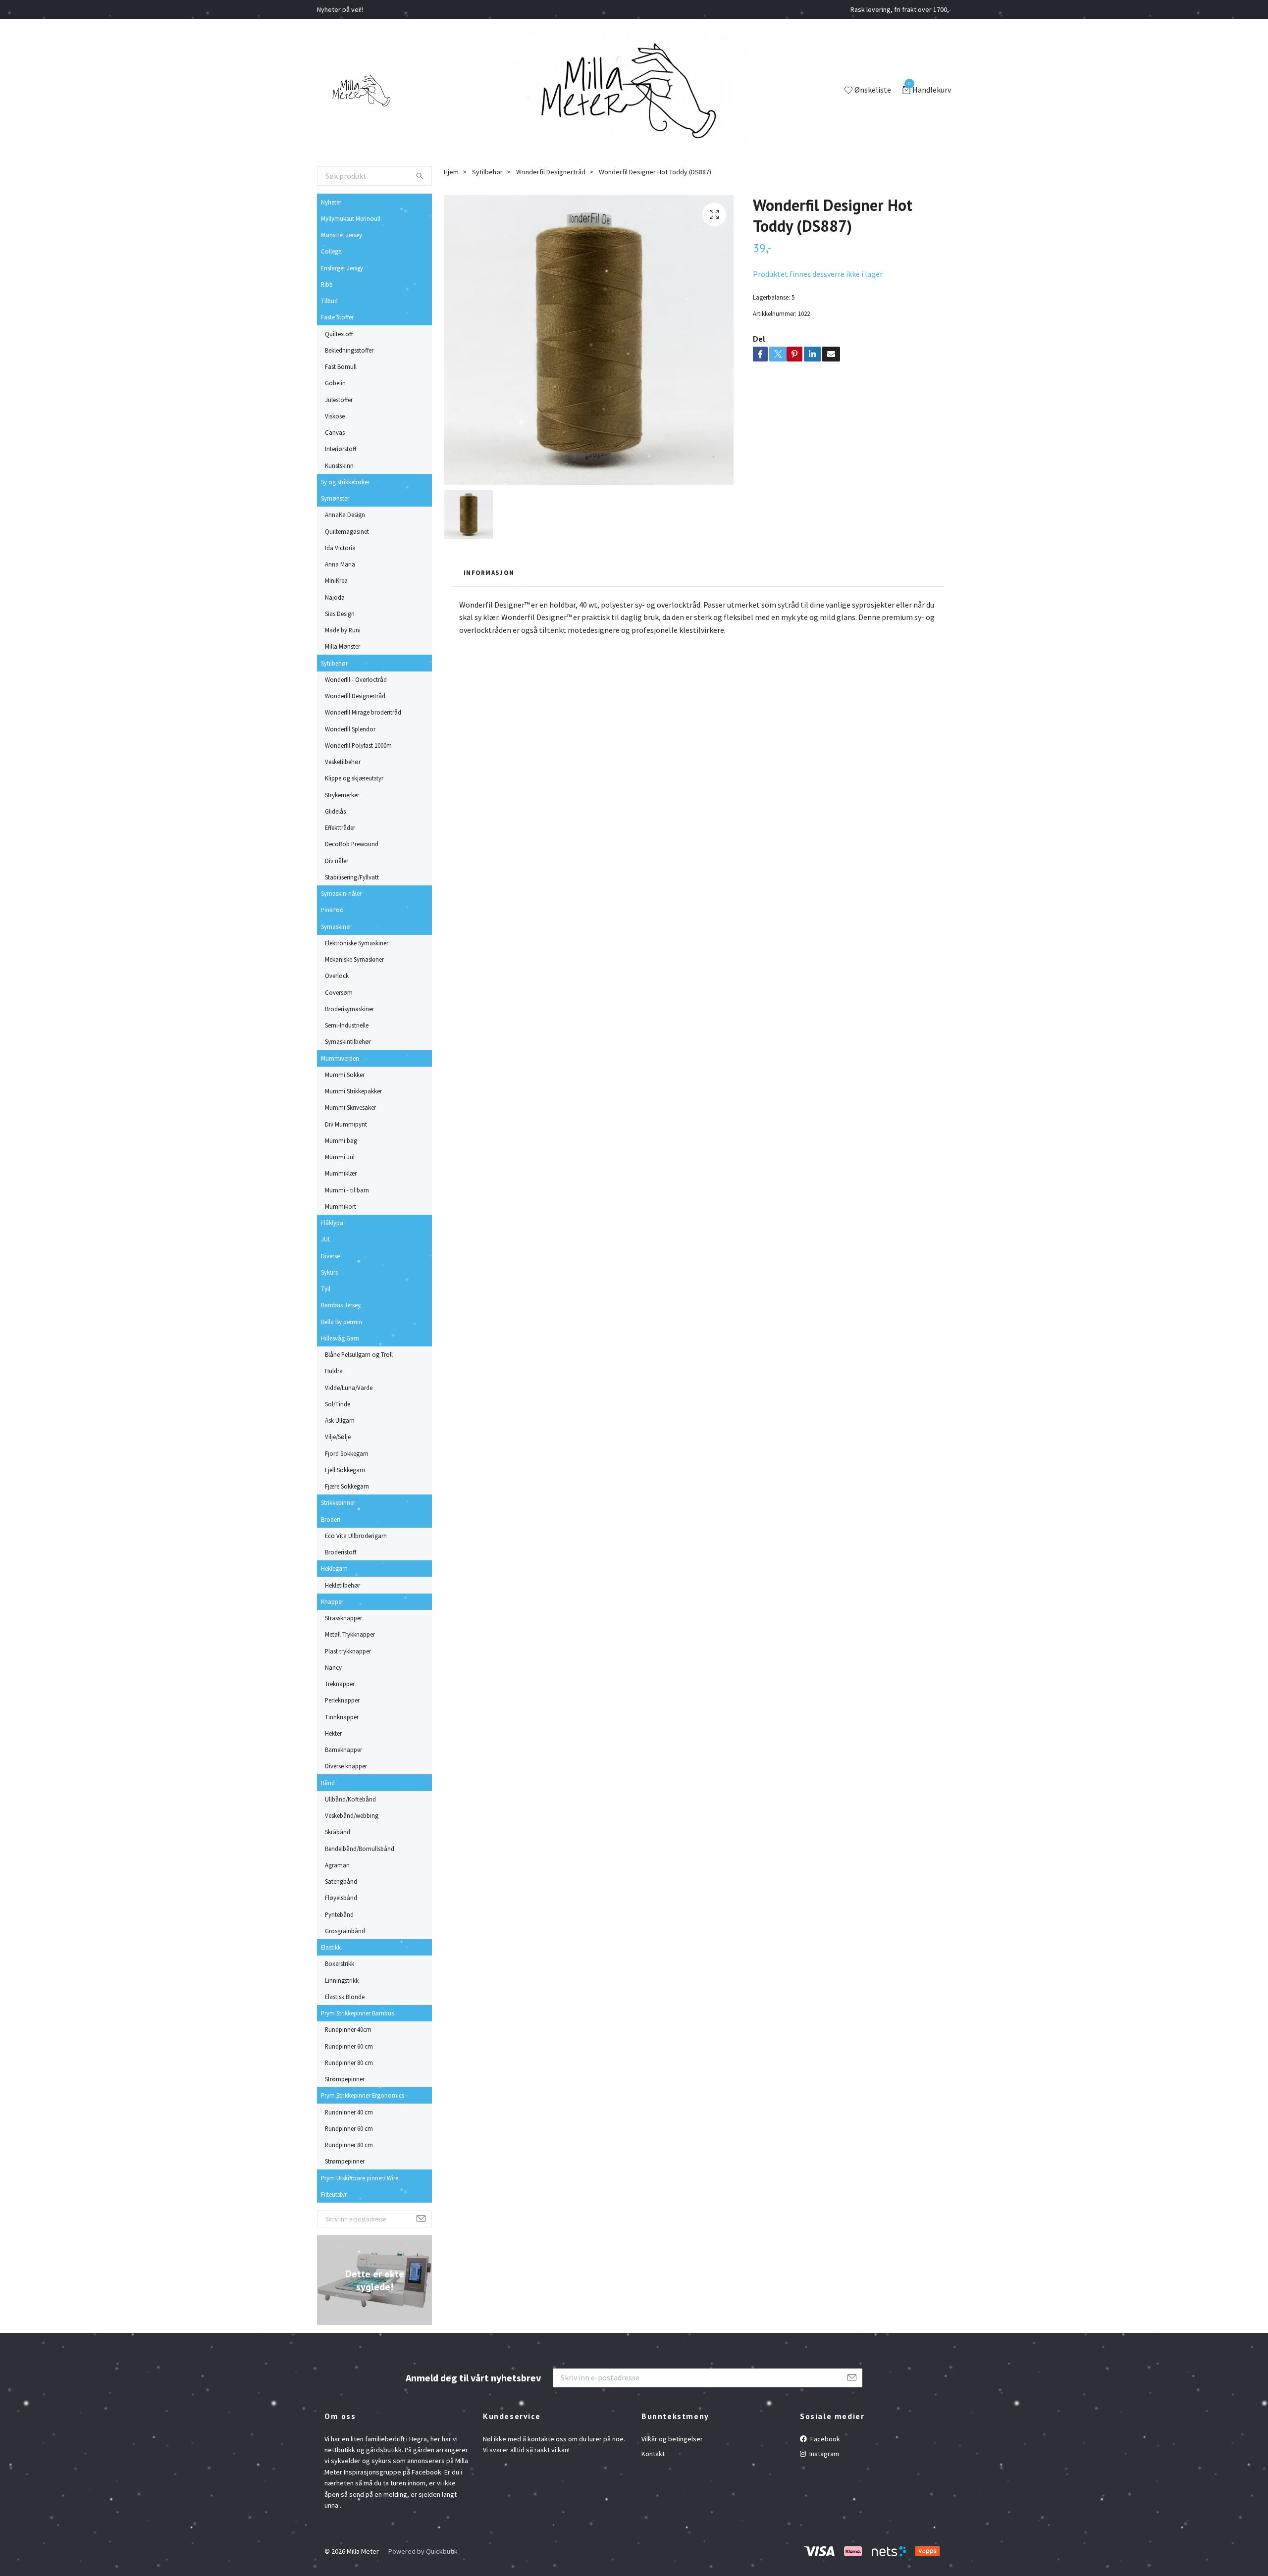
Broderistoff (341, 1552)
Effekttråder (340, 827)
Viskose (335, 416)
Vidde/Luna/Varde (349, 1388)
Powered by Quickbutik (423, 2551)
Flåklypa (332, 1223)
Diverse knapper (346, 1766)
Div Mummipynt (346, 1124)
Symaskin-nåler (341, 893)
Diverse (330, 1256)
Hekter (333, 1733)
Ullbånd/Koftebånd (350, 1799)
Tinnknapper (342, 1717)
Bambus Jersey (341, 1305)
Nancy (333, 1667)
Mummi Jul (340, 1157)
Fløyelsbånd (341, 1898)
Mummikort (341, 1206)
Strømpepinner (345, 2079)
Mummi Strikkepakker (353, 1091)
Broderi (331, 1519)
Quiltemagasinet (347, 531)
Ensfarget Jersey (342, 268)
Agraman (337, 1865)
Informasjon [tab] (489, 572)
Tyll (326, 1288)
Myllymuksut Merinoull (351, 218)
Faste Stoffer (337, 317)
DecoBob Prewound (352, 844)
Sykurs (329, 1272)
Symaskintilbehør (348, 1041)
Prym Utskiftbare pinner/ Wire (360, 2178)
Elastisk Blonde (345, 1997)
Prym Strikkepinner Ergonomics (363, 2095)
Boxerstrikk (340, 1963)
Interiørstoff (341, 449)
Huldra (334, 1371)
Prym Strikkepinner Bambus (357, 2013)
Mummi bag (341, 1140)
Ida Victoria (340, 548)
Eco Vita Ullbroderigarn (356, 1536)
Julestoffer (339, 400)
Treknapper (340, 1684)
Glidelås (335, 811)
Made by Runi (343, 630)
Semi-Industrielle (347, 1025)
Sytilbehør (334, 663)
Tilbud (329, 301)
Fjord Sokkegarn (347, 1453)
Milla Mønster (343, 646)
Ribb (327, 284)
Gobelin (335, 383)
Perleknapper (342, 1700)
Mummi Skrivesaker (350, 1107)
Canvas (335, 432)
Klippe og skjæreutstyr (354, 778)
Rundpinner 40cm (348, 2029)
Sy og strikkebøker (345, 482)
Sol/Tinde (338, 1404)
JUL (326, 1239)
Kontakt (653, 2454)
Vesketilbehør (343, 762)
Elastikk (331, 1947)
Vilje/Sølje (338, 1437)
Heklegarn (334, 1568)
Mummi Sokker (345, 1075)
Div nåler (337, 861)
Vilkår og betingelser (672, 2439)
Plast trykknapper (348, 1651)
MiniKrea (336, 580)
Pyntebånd (339, 1914)
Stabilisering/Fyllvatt (352, 877)
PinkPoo (332, 910)
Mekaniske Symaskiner (354, 959)
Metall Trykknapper (350, 1634)
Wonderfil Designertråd (355, 696)
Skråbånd (338, 1832)
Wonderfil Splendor (350, 729)
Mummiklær (341, 1173)
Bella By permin (342, 1322)
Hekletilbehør (343, 1585)
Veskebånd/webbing (352, 1815)
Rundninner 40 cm (349, 2112)
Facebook (824, 2439)
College (331, 251)
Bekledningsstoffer (349, 350)
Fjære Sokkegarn (347, 1486)
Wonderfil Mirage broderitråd (363, 712)
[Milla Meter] (359, 91)
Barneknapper (343, 1750)
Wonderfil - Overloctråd (356, 679)
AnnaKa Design (345, 515)
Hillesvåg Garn (340, 1338)
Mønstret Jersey (342, 235)
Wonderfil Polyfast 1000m (358, 745)
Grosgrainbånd (345, 1931)
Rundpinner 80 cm (349, 2062)
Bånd (328, 1783)
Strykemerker (342, 795)
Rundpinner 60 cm (349, 2046)
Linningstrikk (342, 1980)
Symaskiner (336, 927)
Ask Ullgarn (340, 1420)
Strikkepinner (338, 1502)
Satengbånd (341, 1881)
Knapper (332, 1601)
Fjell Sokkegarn (345, 1470)
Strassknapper (343, 1618)
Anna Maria (340, 564)
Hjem (451, 172)
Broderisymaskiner (349, 1009)
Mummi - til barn (347, 1190)
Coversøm (339, 992)
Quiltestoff (339, 334)
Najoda (335, 597)
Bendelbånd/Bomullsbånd (360, 1849)
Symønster (335, 498)
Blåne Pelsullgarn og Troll (359, 1354)
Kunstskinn (339, 465)
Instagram (823, 2454)
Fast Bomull (341, 366)
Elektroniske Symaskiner (357, 943)
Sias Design (340, 614)
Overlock (337, 976)
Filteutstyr (334, 2194)
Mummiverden (340, 1058)
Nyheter (331, 202)
